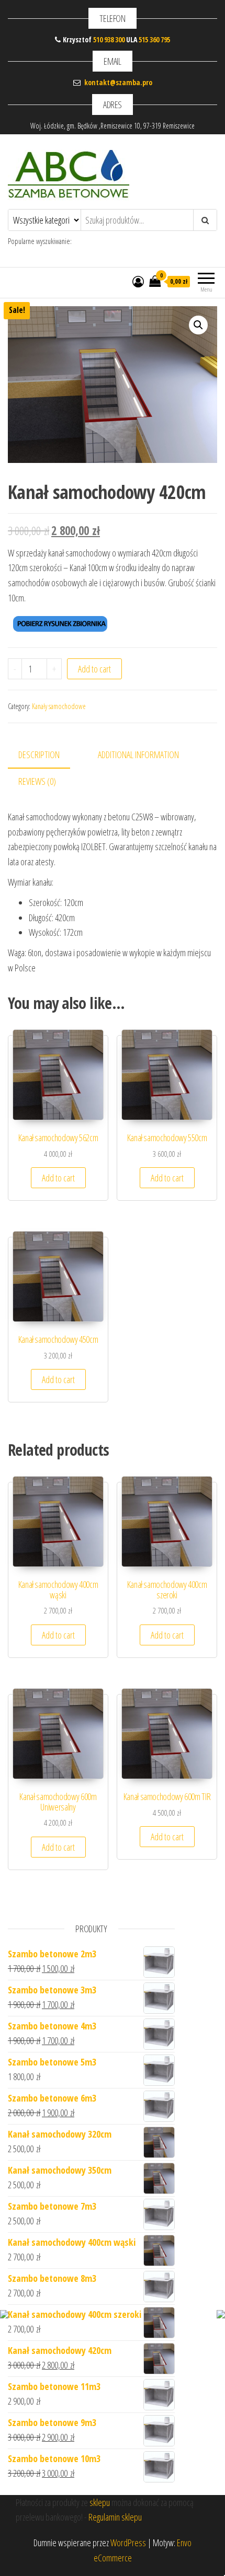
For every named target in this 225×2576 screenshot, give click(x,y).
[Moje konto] (138, 281)
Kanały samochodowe (59, 706)
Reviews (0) (37, 781)
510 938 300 (109, 39)
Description (39, 755)
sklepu (100, 2502)
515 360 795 (154, 39)
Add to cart (94, 669)
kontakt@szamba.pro (118, 82)
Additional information (138, 755)
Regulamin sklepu (115, 2517)
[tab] (47, 755)
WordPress (128, 2543)
